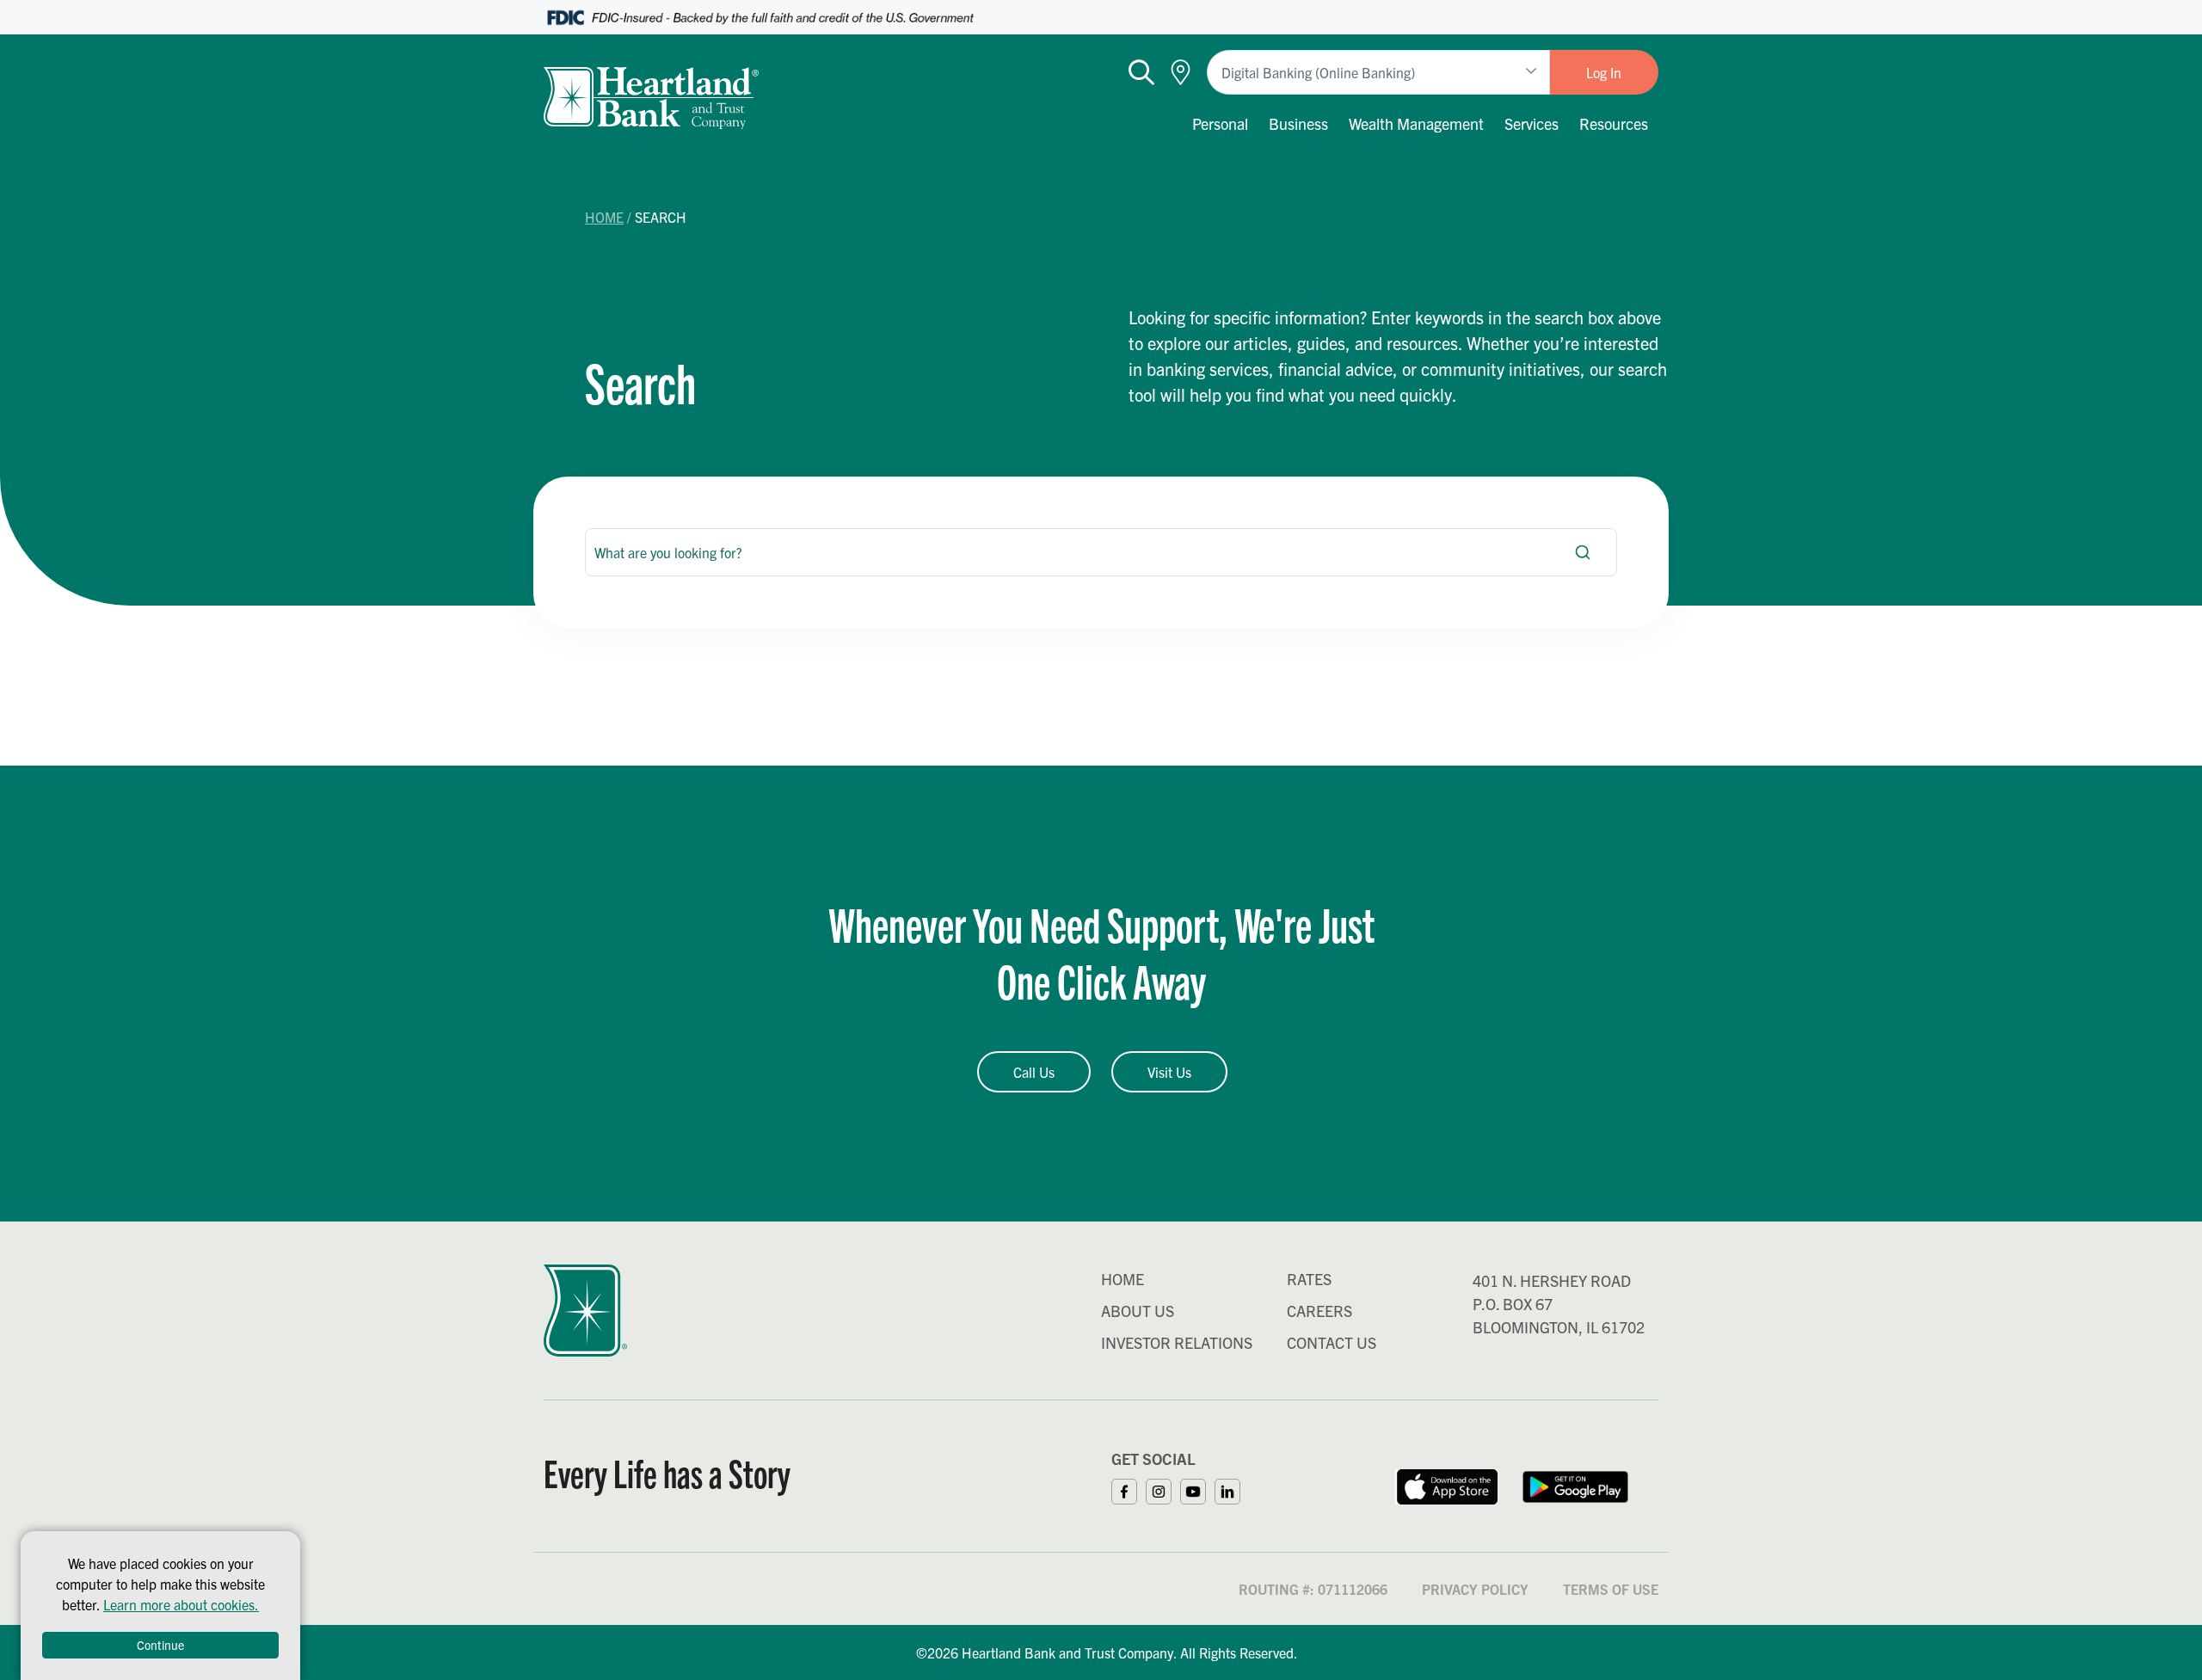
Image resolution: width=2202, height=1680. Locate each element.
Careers (1319, 1311)
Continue (160, 1645)
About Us (1138, 1311)
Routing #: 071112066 (1313, 1589)
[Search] (1583, 552)
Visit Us (1169, 1072)
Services (1532, 123)
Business (1298, 123)
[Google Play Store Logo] (1576, 1485)
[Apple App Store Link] (1446, 1485)
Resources (1614, 123)
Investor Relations (1177, 1342)
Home (604, 217)
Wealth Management (1416, 123)
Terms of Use (1611, 1589)
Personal (1220, 123)
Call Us (1034, 1072)
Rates (1309, 1279)
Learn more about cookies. (181, 1604)
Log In (1604, 72)
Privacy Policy (1475, 1589)
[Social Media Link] (1129, 1489)
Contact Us (1332, 1342)
